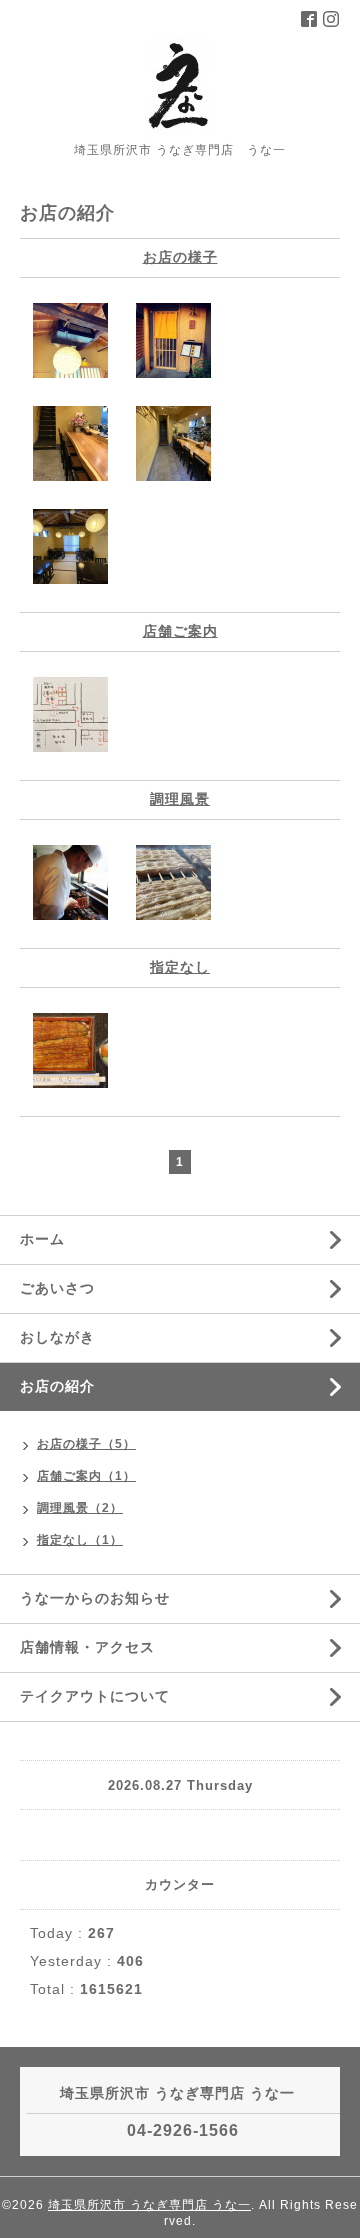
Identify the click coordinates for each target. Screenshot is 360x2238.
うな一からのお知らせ (95, 1598)
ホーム (42, 1239)
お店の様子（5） (86, 1444)
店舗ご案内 (180, 631)
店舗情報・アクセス (87, 1647)
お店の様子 (180, 257)
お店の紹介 (57, 1386)
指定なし (180, 967)
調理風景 (180, 799)
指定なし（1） (80, 1540)
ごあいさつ (57, 1288)
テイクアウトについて (95, 1696)
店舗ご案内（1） (86, 1476)
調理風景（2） (80, 1508)
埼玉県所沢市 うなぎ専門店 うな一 (149, 2205)
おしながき (57, 1337)
